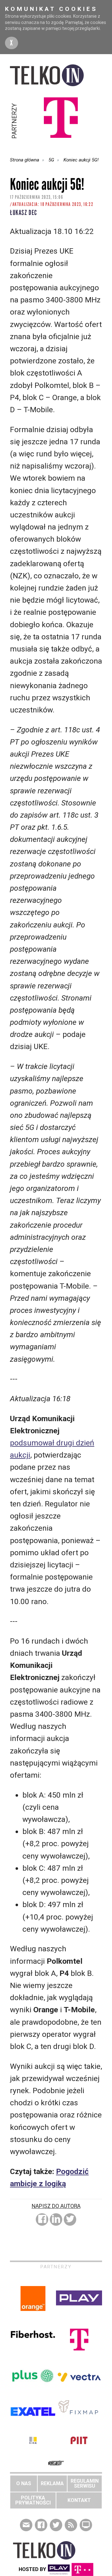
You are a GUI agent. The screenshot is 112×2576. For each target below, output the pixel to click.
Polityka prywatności (33, 2500)
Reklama (52, 2483)
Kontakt (79, 2500)
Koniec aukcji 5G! (81, 160)
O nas (24, 2483)
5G (51, 160)
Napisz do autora (56, 2206)
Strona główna (25, 160)
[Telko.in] (56, 75)
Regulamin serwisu (85, 2483)
